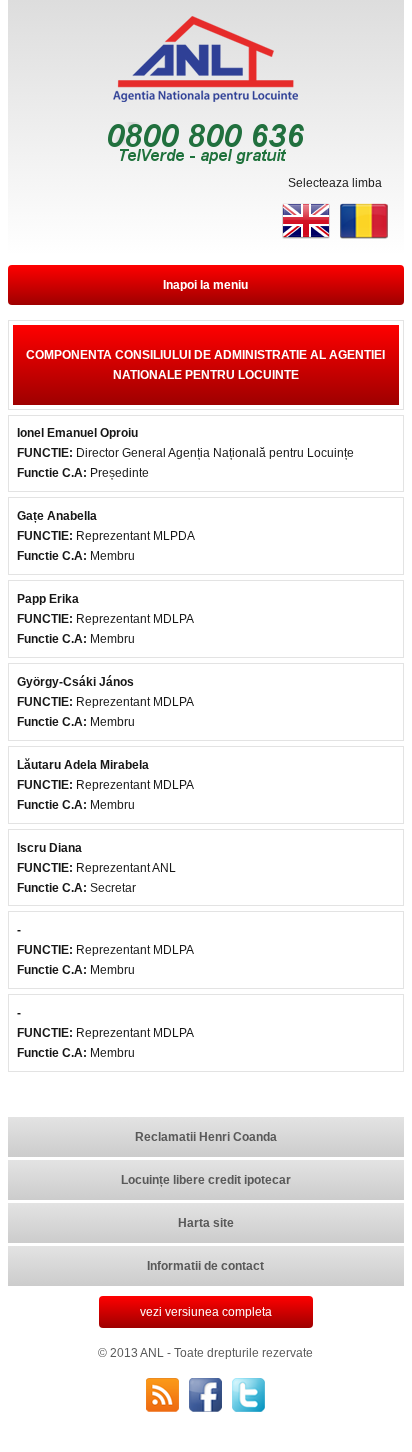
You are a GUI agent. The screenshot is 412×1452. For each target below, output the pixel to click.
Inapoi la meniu (205, 285)
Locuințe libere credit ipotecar (206, 1180)
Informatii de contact (205, 1266)
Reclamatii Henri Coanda (206, 1137)
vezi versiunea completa (206, 1312)
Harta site (206, 1223)
